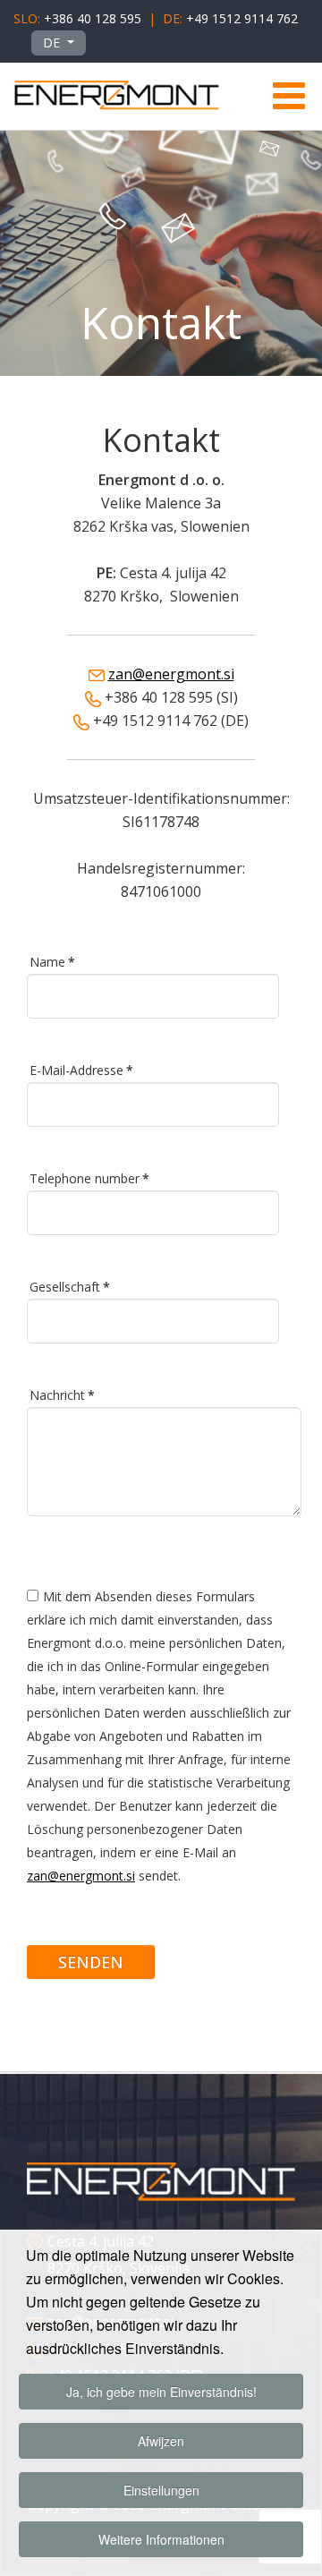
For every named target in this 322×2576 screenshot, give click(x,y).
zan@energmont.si (171, 674)
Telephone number (89, 1178)
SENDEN (91, 1962)
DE (53, 43)
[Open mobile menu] (288, 96)
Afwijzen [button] (161, 2441)
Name (52, 962)
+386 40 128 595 (93, 18)
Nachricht (62, 1395)
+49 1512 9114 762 (242, 18)
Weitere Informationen (161, 2539)
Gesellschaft (70, 1287)
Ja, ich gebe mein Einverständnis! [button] (161, 2392)
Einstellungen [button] (161, 2490)
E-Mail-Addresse (81, 1070)
